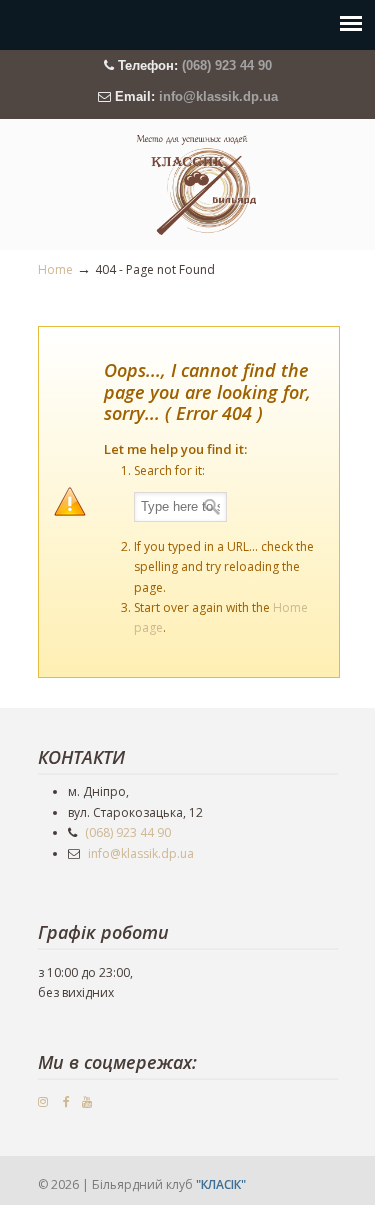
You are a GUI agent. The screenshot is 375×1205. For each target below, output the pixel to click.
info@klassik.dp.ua (218, 96)
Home (55, 269)
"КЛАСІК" (221, 1184)
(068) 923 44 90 (227, 65)
